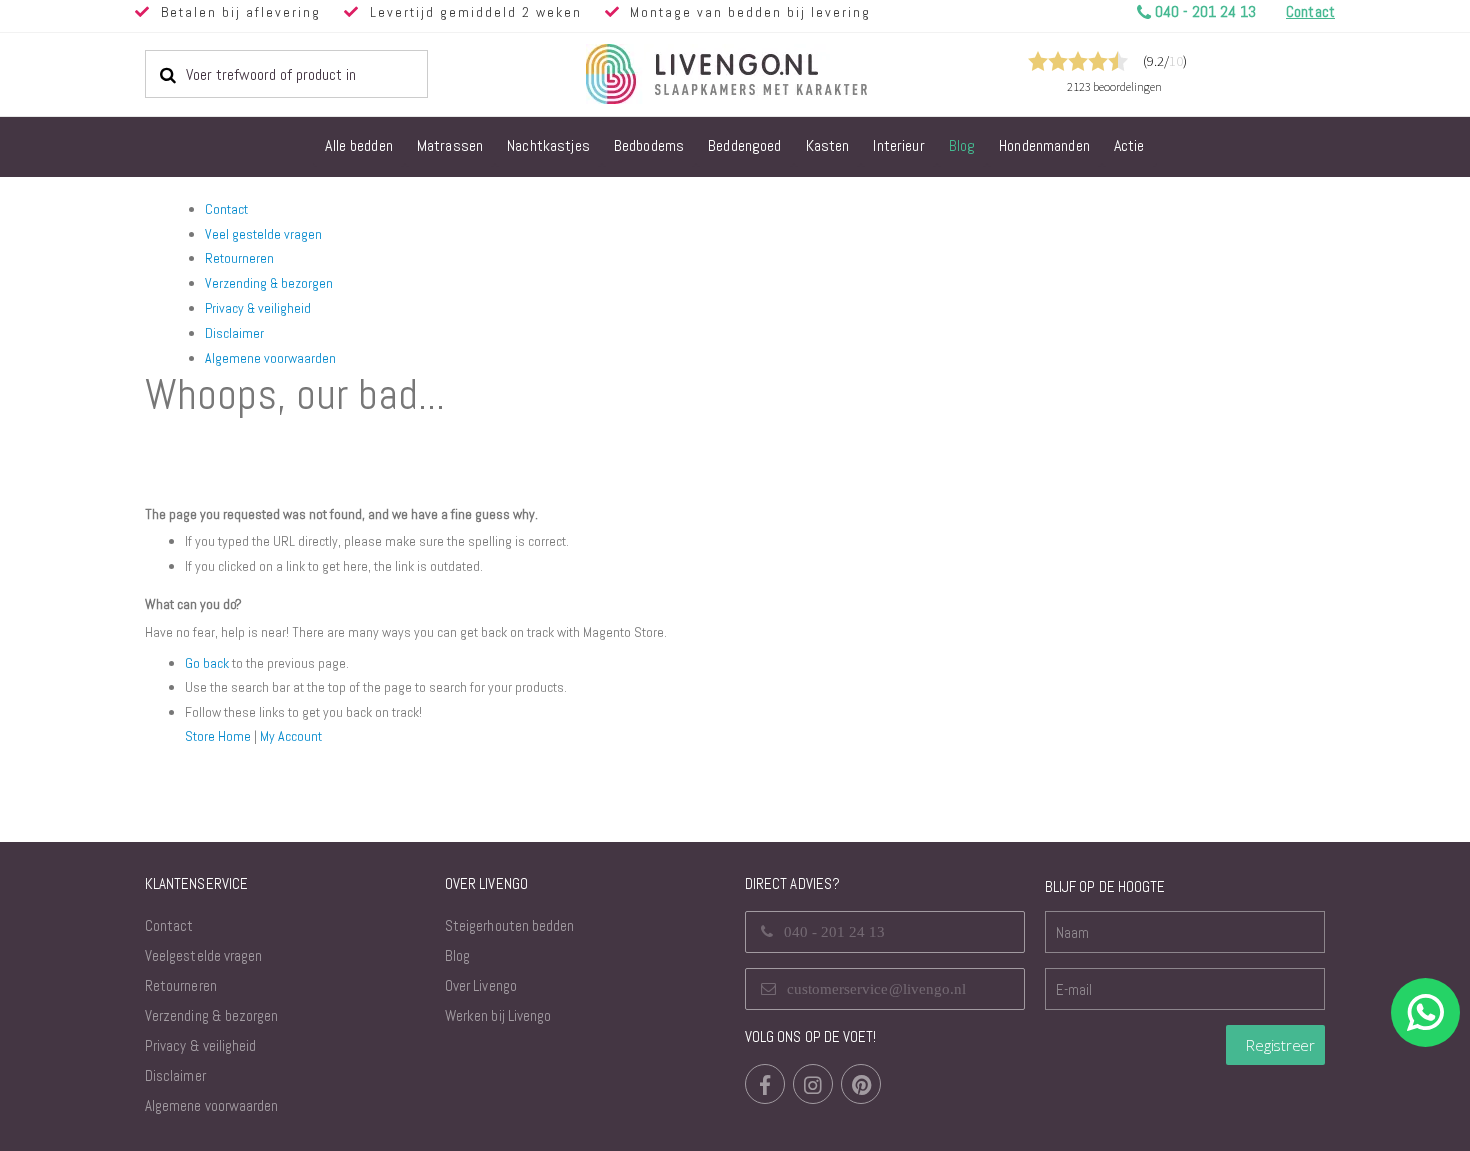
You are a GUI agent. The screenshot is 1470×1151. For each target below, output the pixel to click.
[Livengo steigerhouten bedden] (775, 74)
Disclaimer (234, 333)
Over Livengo (481, 985)
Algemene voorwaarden (270, 358)
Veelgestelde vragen (203, 955)
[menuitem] (359, 147)
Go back (207, 663)
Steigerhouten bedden (509, 925)
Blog (457, 955)
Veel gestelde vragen (263, 234)
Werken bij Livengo (498, 1015)
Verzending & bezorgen (269, 283)
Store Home (218, 736)
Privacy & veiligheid (258, 308)
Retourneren (239, 258)
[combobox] (286, 74)
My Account (291, 736)
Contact (226, 209)
